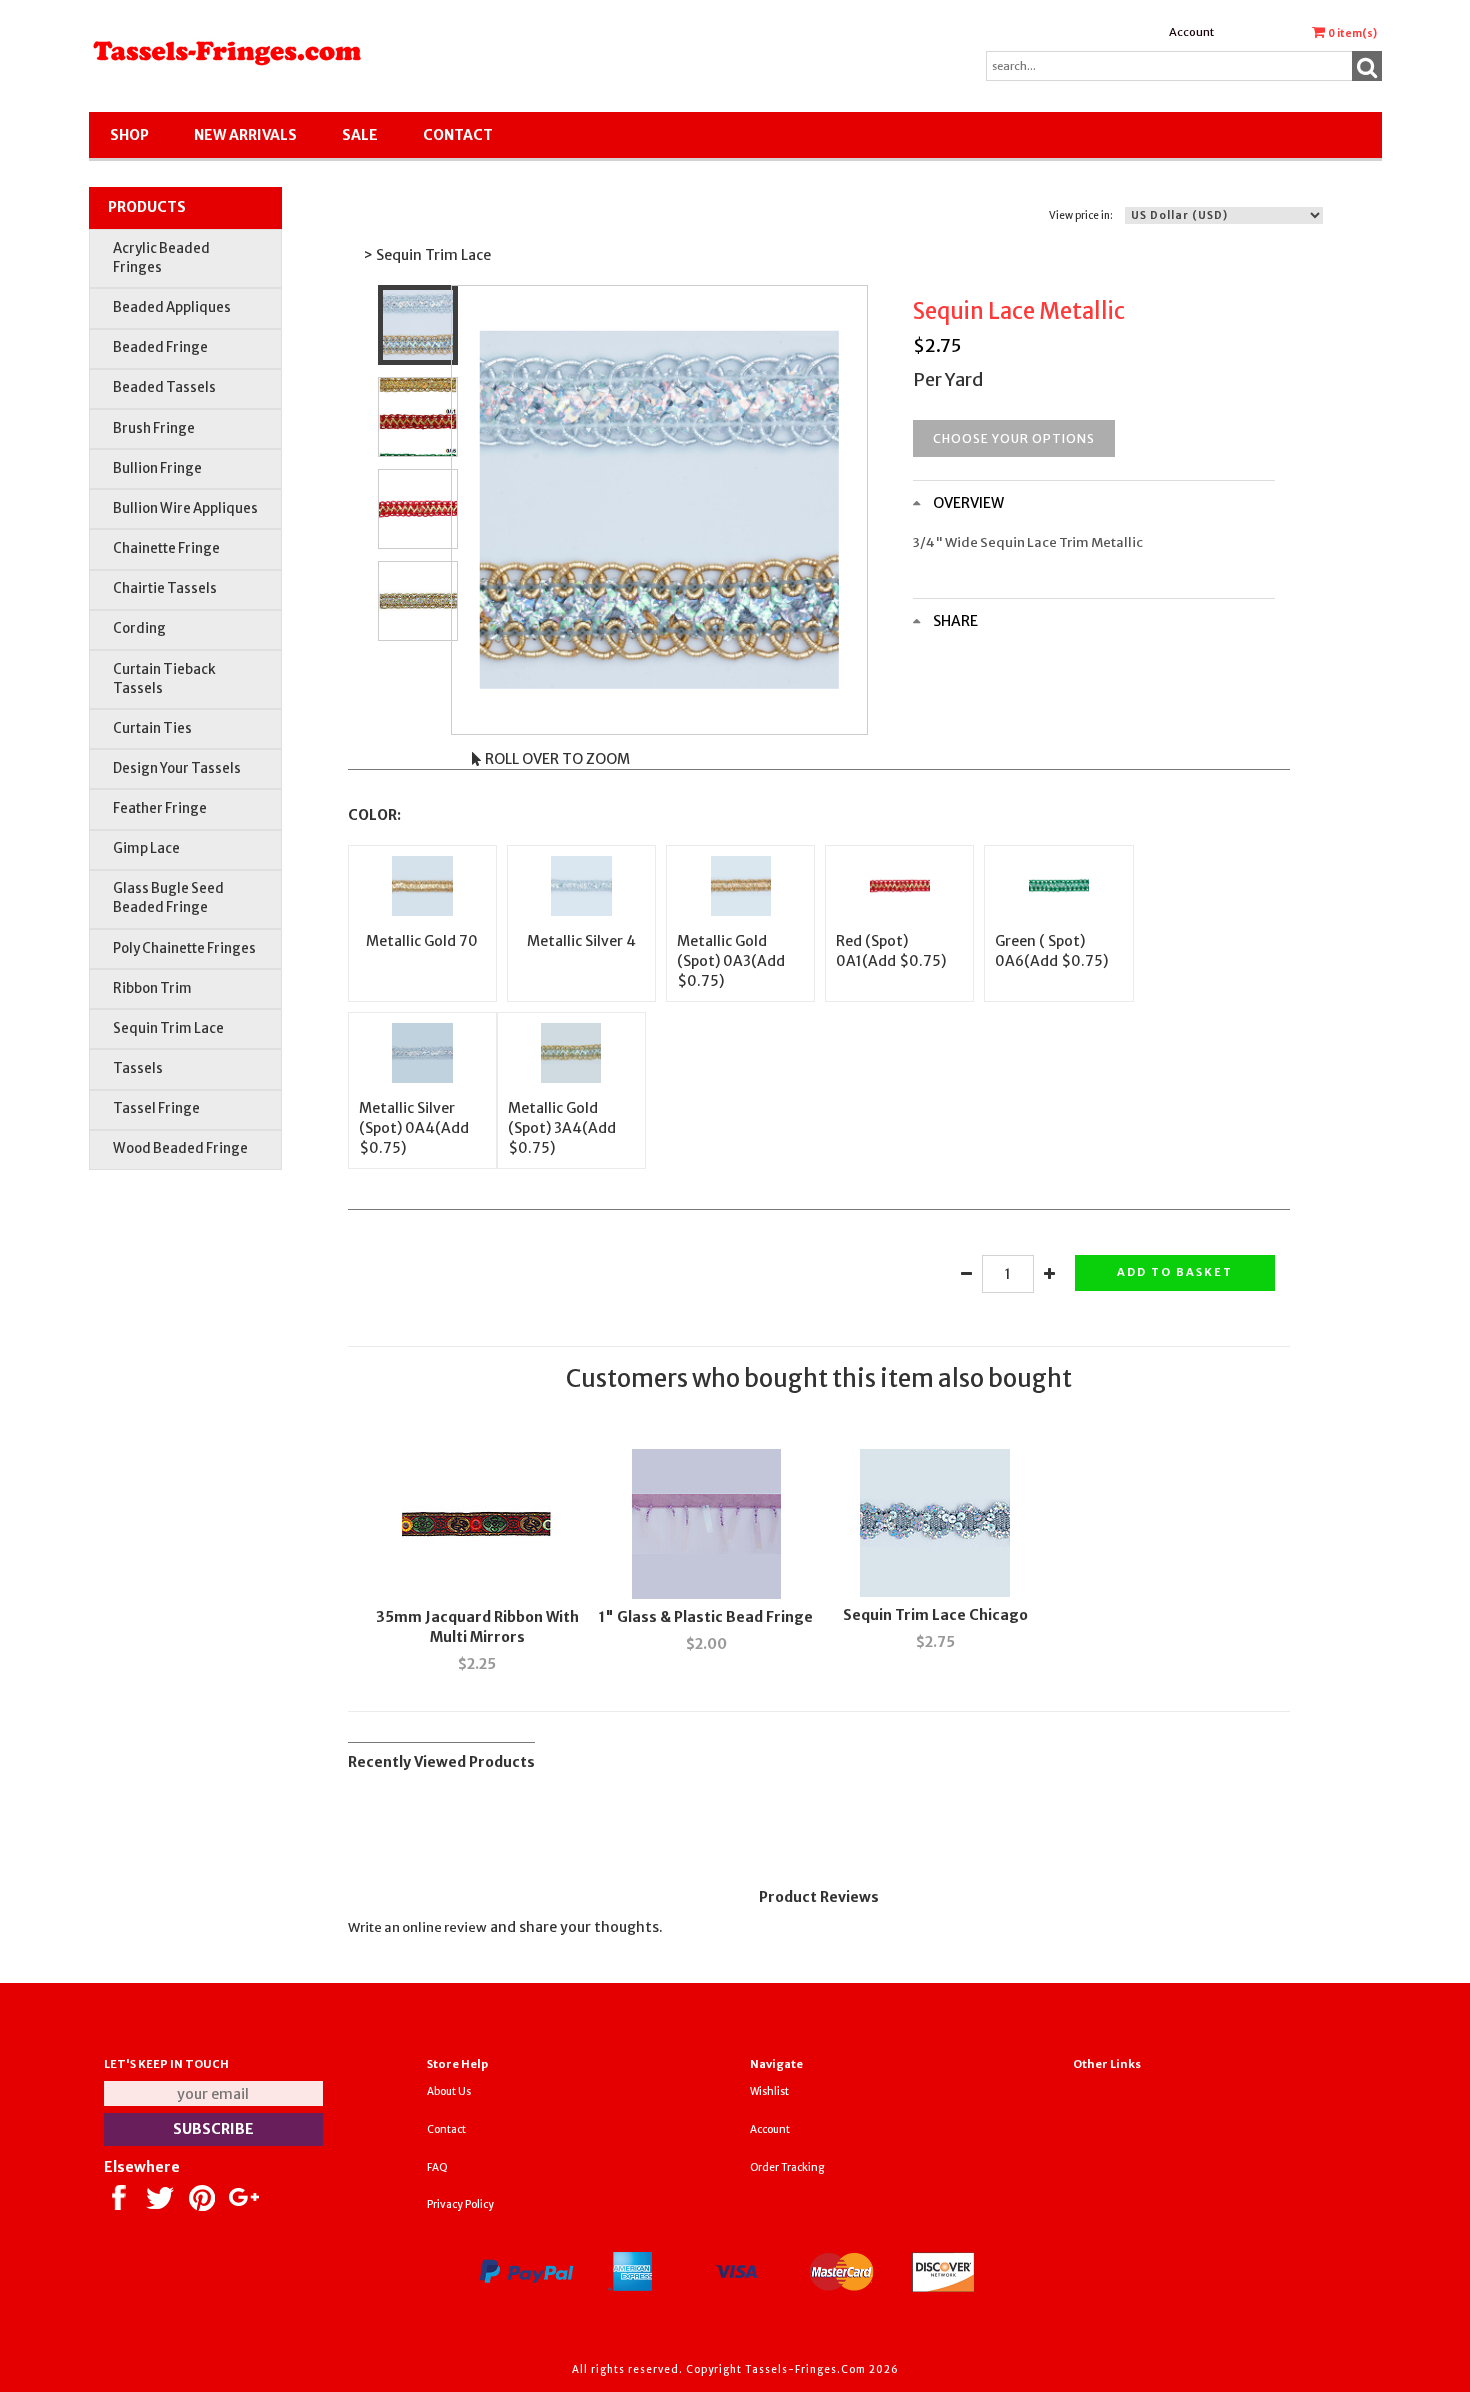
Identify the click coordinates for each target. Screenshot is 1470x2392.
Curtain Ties (152, 728)
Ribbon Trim (152, 988)
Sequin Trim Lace (168, 1028)
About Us (449, 2091)
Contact (458, 135)
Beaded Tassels (164, 387)
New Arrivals (245, 135)
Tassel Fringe (156, 1108)
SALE (360, 135)
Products (147, 207)
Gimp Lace (146, 848)
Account (1191, 32)
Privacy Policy (460, 2204)
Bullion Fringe (157, 468)
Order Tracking (787, 2167)
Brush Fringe (154, 428)
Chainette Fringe (166, 548)
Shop (129, 135)
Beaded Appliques (172, 307)
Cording (139, 628)
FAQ (437, 2167)
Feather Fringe (160, 808)
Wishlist (769, 2091)
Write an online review (417, 1927)
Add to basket (1175, 1272)
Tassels (138, 1068)
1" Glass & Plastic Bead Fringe (706, 1617)
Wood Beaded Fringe (180, 1148)
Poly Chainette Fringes (184, 948)
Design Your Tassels (177, 768)
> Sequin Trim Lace (427, 255)
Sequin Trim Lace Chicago (935, 1615)
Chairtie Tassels (165, 588)
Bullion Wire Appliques (185, 508)
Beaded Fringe (160, 347)
